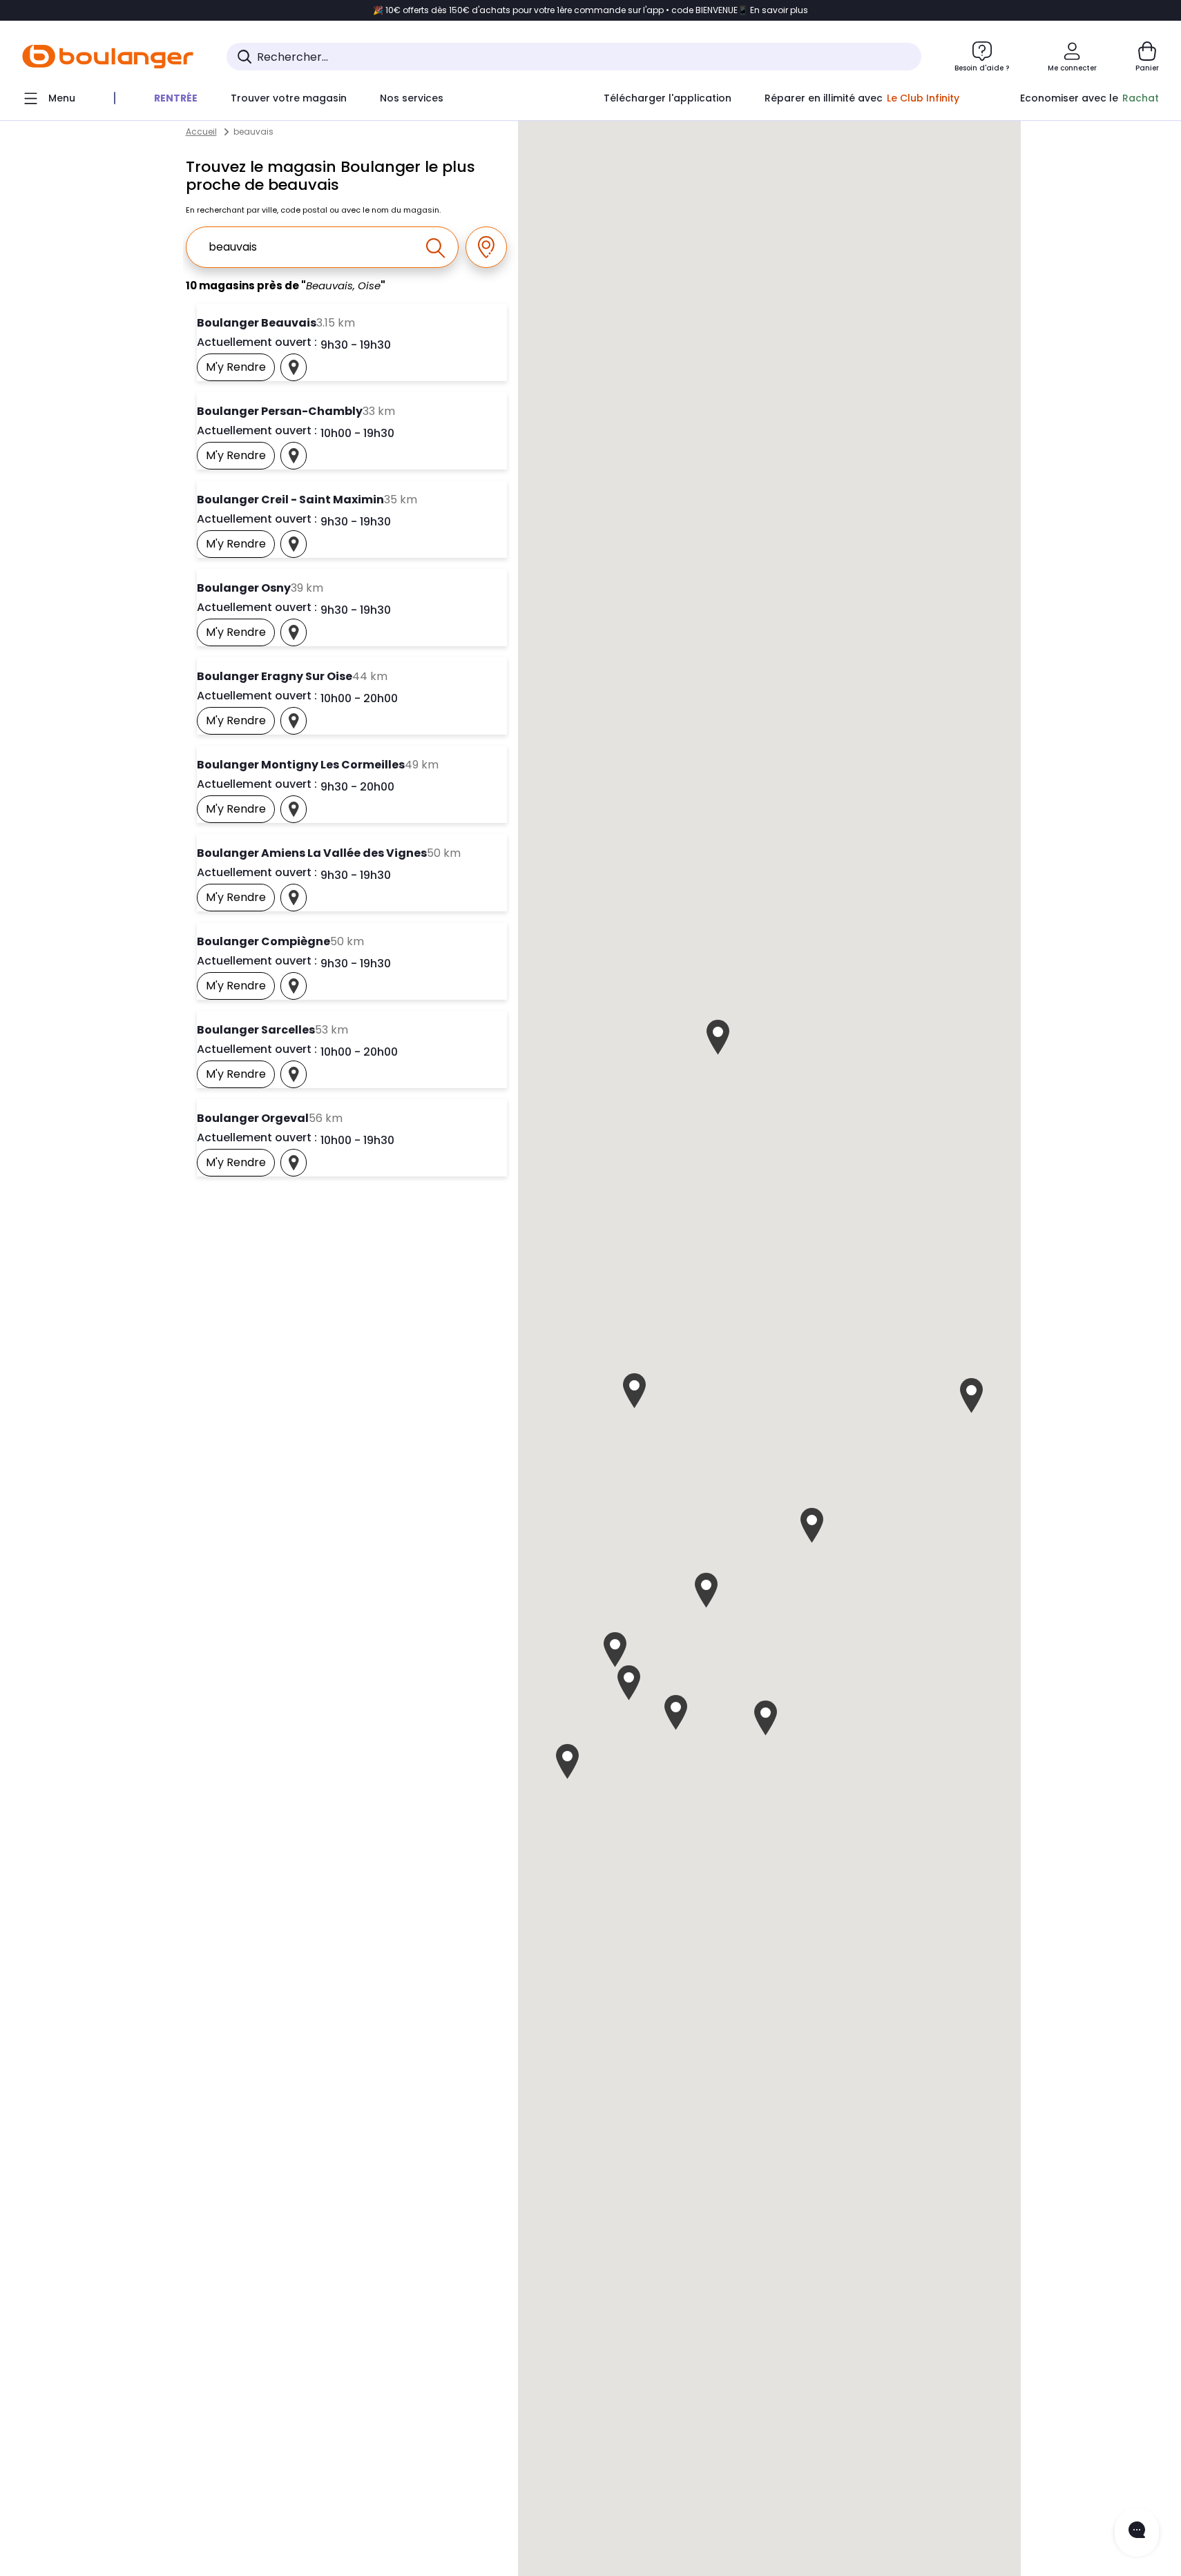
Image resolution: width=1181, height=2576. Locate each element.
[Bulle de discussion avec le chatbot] (1137, 2532)
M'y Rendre (240, 370)
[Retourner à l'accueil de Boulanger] (108, 57)
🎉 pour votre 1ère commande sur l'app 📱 (590, 10)
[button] (634, 1391)
